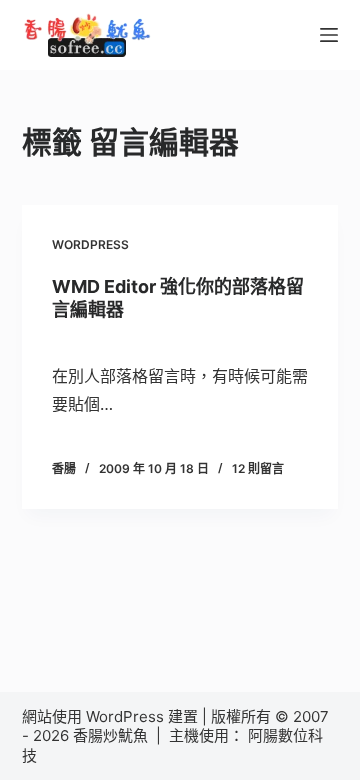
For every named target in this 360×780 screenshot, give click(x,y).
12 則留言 (258, 468)
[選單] (329, 35)
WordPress (90, 244)
